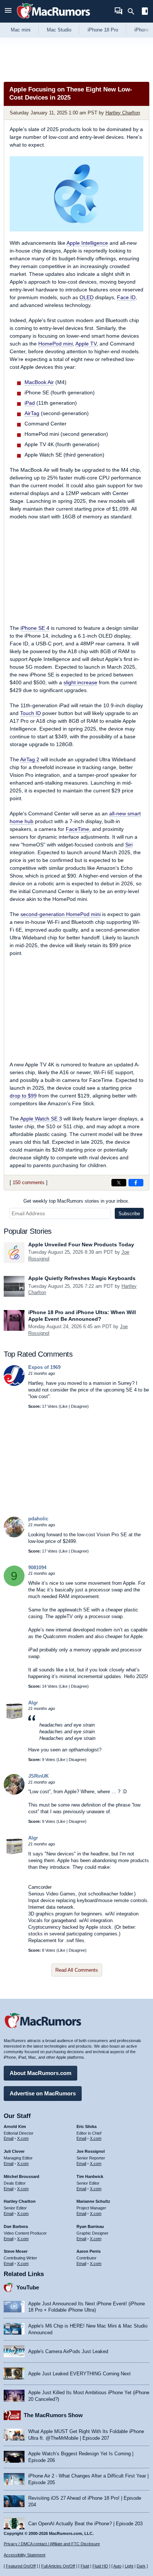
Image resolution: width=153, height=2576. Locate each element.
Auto (117, 2566)
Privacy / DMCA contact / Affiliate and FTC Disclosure (52, 2544)
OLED (87, 297)
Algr (33, 1703)
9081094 (37, 1568)
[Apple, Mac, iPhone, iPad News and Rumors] (53, 19)
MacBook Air (39, 382)
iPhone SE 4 (35, 628)
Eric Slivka (87, 2126)
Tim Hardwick (90, 2176)
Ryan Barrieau (90, 2226)
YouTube (28, 2287)
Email (9, 2138)
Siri (129, 845)
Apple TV (86, 344)
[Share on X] (119, 1183)
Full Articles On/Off (58, 2566)
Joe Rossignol (91, 2151)
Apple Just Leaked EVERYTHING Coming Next (79, 2374)
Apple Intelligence (87, 243)
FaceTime (77, 829)
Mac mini (21, 30)
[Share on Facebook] (136, 1183)
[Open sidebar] (145, 12)
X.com (23, 2138)
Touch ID (30, 713)
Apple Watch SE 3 (41, 1119)
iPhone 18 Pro (103, 30)
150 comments (29, 1182)
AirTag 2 (30, 759)
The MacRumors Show (53, 2415)
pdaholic (38, 1519)
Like (64, 1406)
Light (129, 2566)
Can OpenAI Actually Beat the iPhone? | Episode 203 (85, 2524)
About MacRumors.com (40, 2073)
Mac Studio (59, 30)
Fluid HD (100, 2566)
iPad (30, 403)
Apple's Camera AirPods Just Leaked (68, 2351)
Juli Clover (14, 2151)
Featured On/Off (21, 2566)
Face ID (126, 297)
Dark (141, 2566)
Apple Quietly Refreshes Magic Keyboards (82, 1278)
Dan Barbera (16, 2226)
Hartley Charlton (123, 113)
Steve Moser (16, 2251)
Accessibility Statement (25, 2555)
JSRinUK (38, 1776)
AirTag (32, 413)
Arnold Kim (15, 2126)
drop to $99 (23, 1096)
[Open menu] (8, 11)
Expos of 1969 (44, 1367)
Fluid (85, 2566)
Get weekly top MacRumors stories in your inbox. (76, 1201)
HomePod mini (56, 344)
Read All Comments (77, 1970)
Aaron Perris (89, 2251)
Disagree (79, 1406)
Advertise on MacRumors (43, 2093)
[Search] (134, 11)
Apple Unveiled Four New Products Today (81, 1244)
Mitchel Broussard (22, 2176)
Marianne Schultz (93, 2201)
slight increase (80, 682)
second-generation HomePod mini (61, 914)
